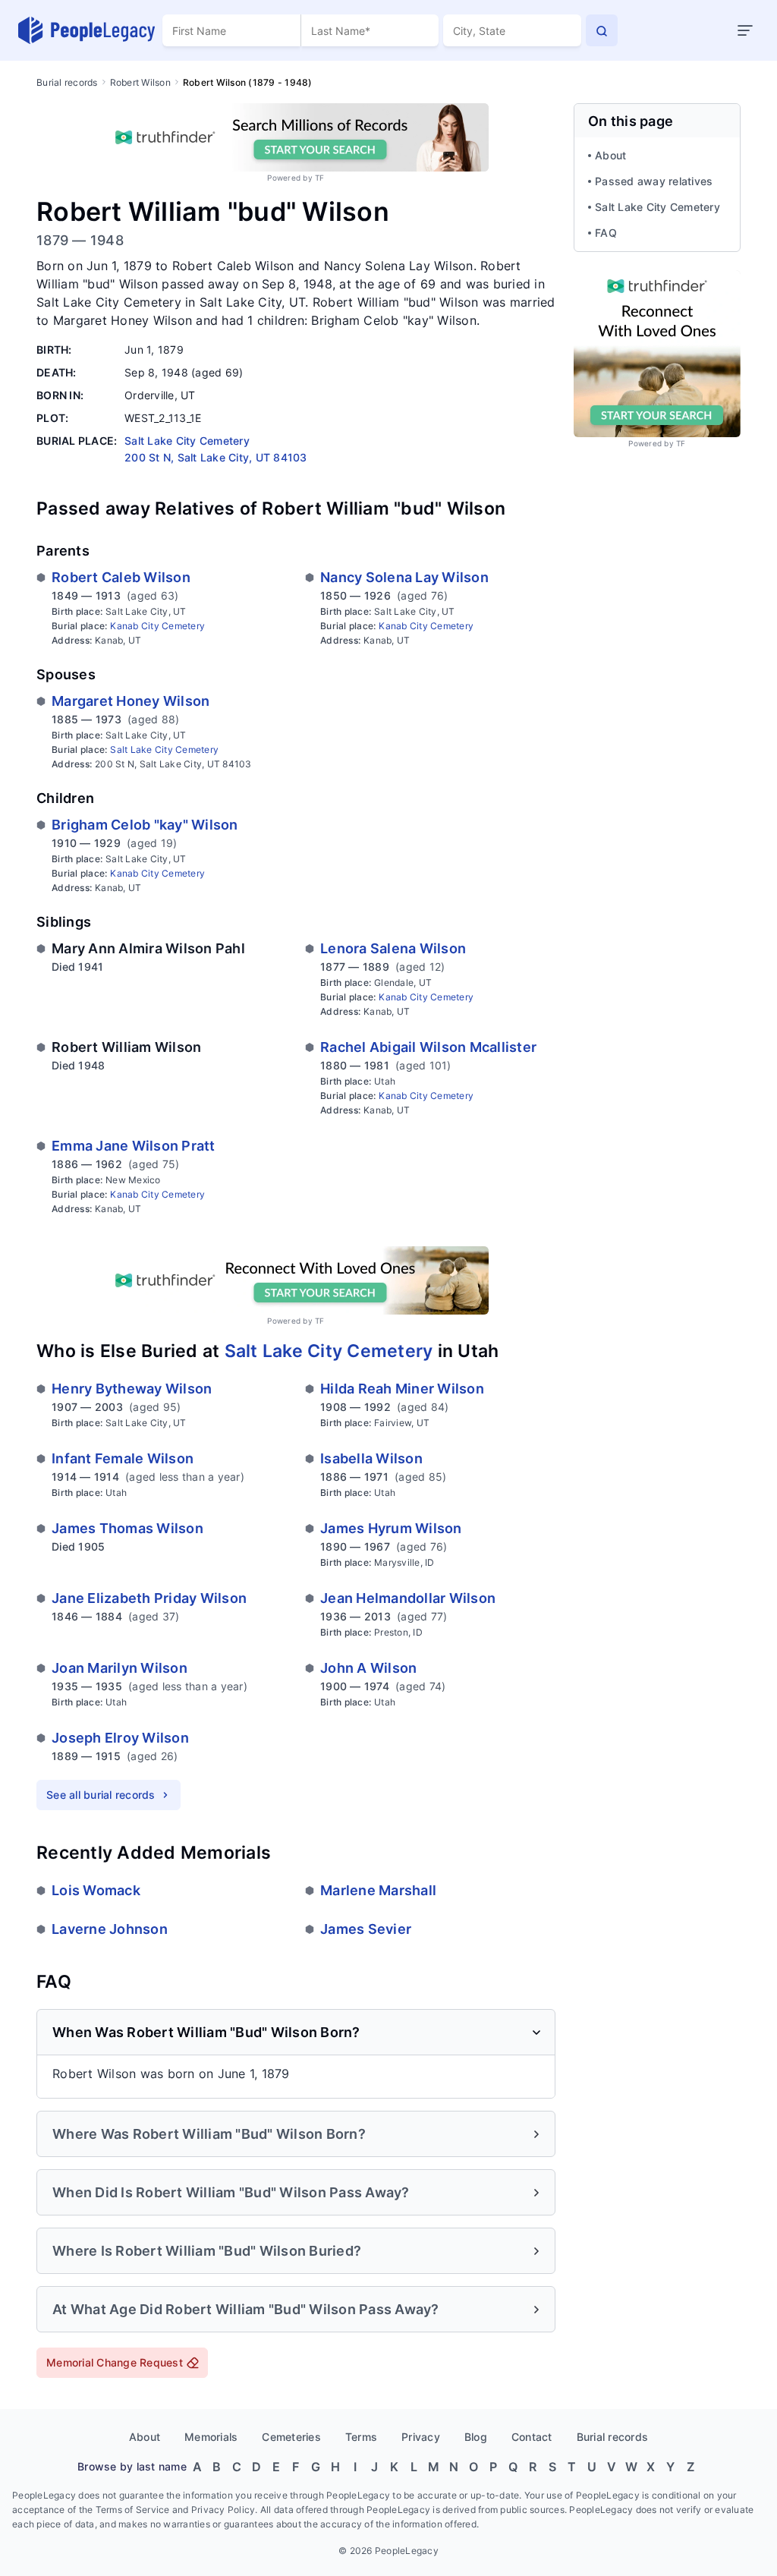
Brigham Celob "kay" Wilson (145, 825)
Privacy (421, 2437)
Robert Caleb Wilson (121, 577)
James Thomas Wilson (127, 1528)
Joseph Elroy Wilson (120, 1738)
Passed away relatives (654, 181)
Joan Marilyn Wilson (120, 1668)
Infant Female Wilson (123, 1458)
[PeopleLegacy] (87, 30)
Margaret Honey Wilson (131, 701)
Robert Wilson (140, 82)
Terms (361, 2437)
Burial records (67, 82)
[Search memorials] (602, 30)
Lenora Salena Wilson (393, 948)
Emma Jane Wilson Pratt (134, 1146)
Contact (532, 2437)
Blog (476, 2437)
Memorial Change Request (115, 2362)
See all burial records (101, 1795)
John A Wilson (368, 1668)
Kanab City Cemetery (157, 626)
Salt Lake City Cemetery (164, 749)
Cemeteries (291, 2437)
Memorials (211, 2437)
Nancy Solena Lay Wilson (404, 577)
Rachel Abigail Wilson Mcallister (428, 1047)
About (610, 155)
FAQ (606, 233)
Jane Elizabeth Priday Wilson (149, 1598)
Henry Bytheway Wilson (132, 1389)
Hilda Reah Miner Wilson (402, 1389)
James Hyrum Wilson (391, 1528)
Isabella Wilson (371, 1458)
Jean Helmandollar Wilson (408, 1598)
